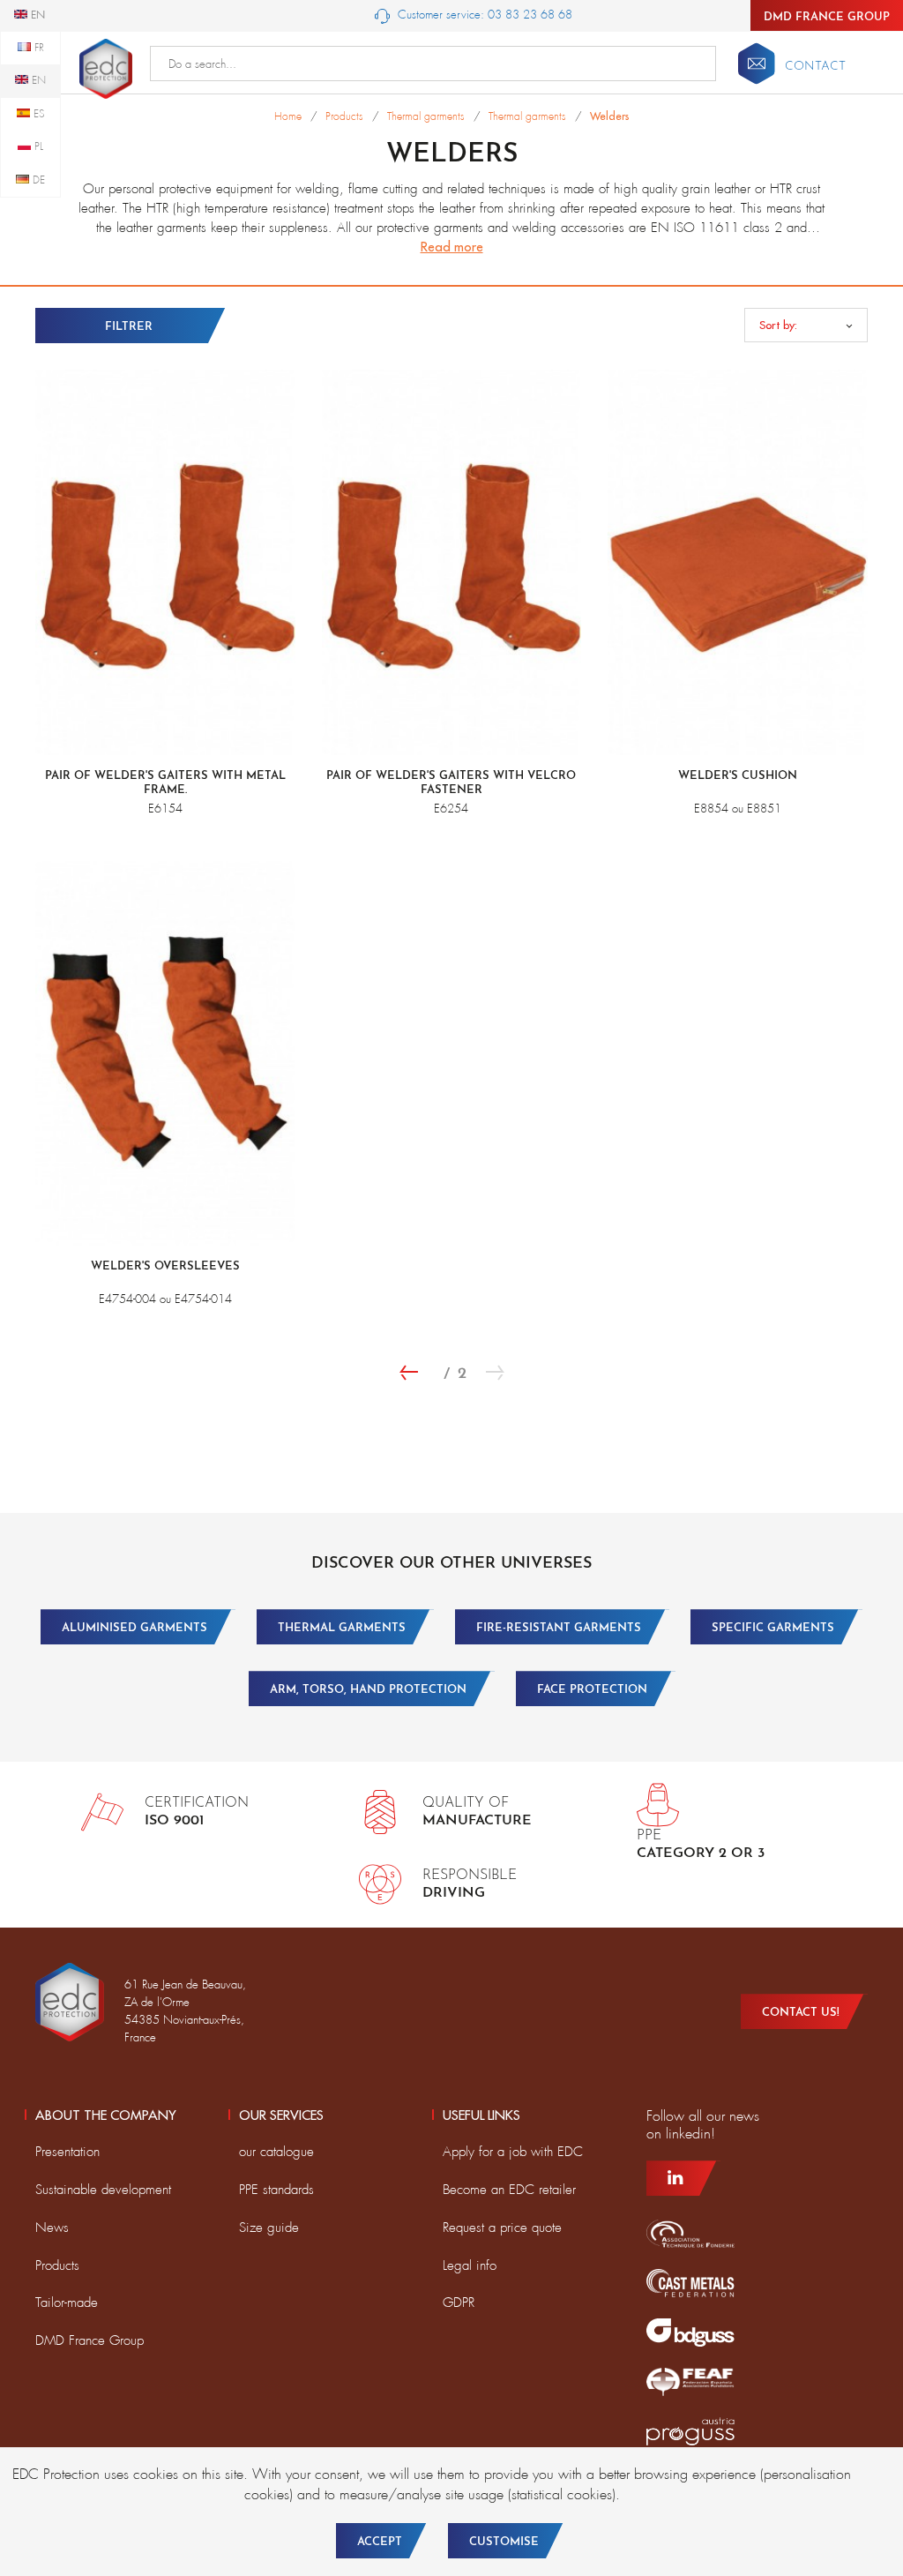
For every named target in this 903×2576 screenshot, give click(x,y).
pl (37, 146)
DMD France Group (827, 17)
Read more (452, 247)
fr (37, 48)
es (37, 114)
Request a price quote (502, 2228)
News (52, 2228)
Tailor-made (67, 2303)
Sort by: (778, 325)
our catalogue (276, 2152)
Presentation (67, 2152)
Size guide (269, 2228)
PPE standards (276, 2190)
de (37, 180)
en (37, 80)
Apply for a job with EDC (513, 2152)
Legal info (470, 2265)
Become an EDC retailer (509, 2190)
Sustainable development (103, 2190)
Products (57, 2265)
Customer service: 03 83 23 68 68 (483, 15)
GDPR (459, 2303)
